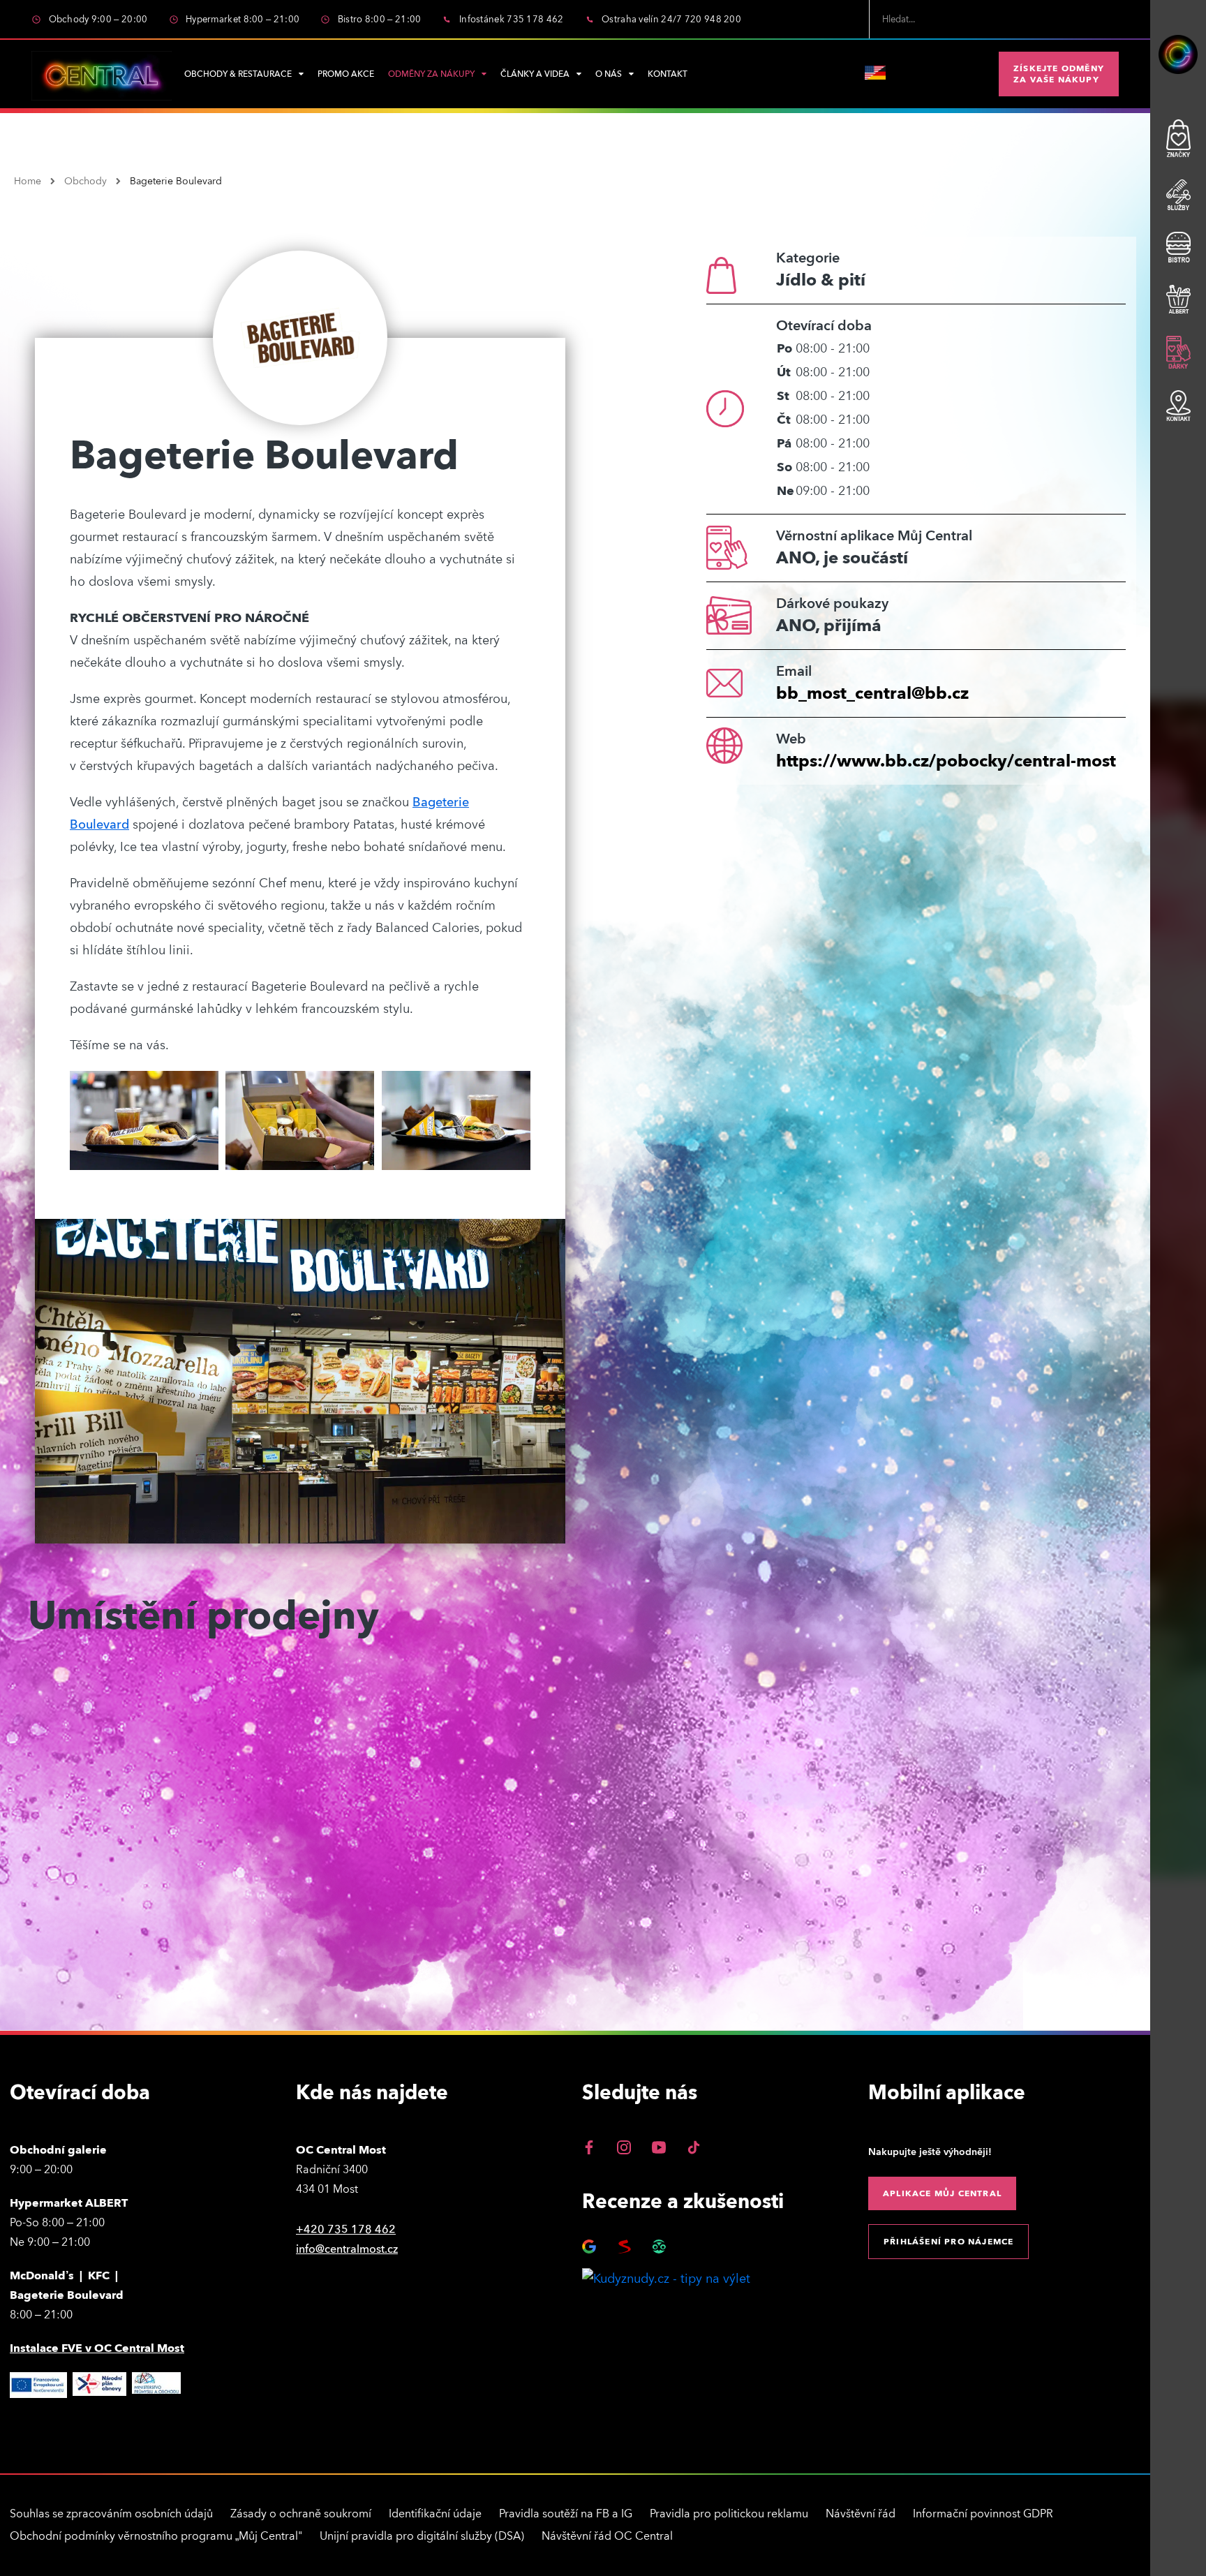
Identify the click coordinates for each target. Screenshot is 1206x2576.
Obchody (85, 182)
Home (28, 182)
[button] (1059, 74)
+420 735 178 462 (346, 2230)
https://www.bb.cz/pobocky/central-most (946, 761)
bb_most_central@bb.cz (872, 694)
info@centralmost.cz (347, 2249)
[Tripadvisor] (659, 2246)
